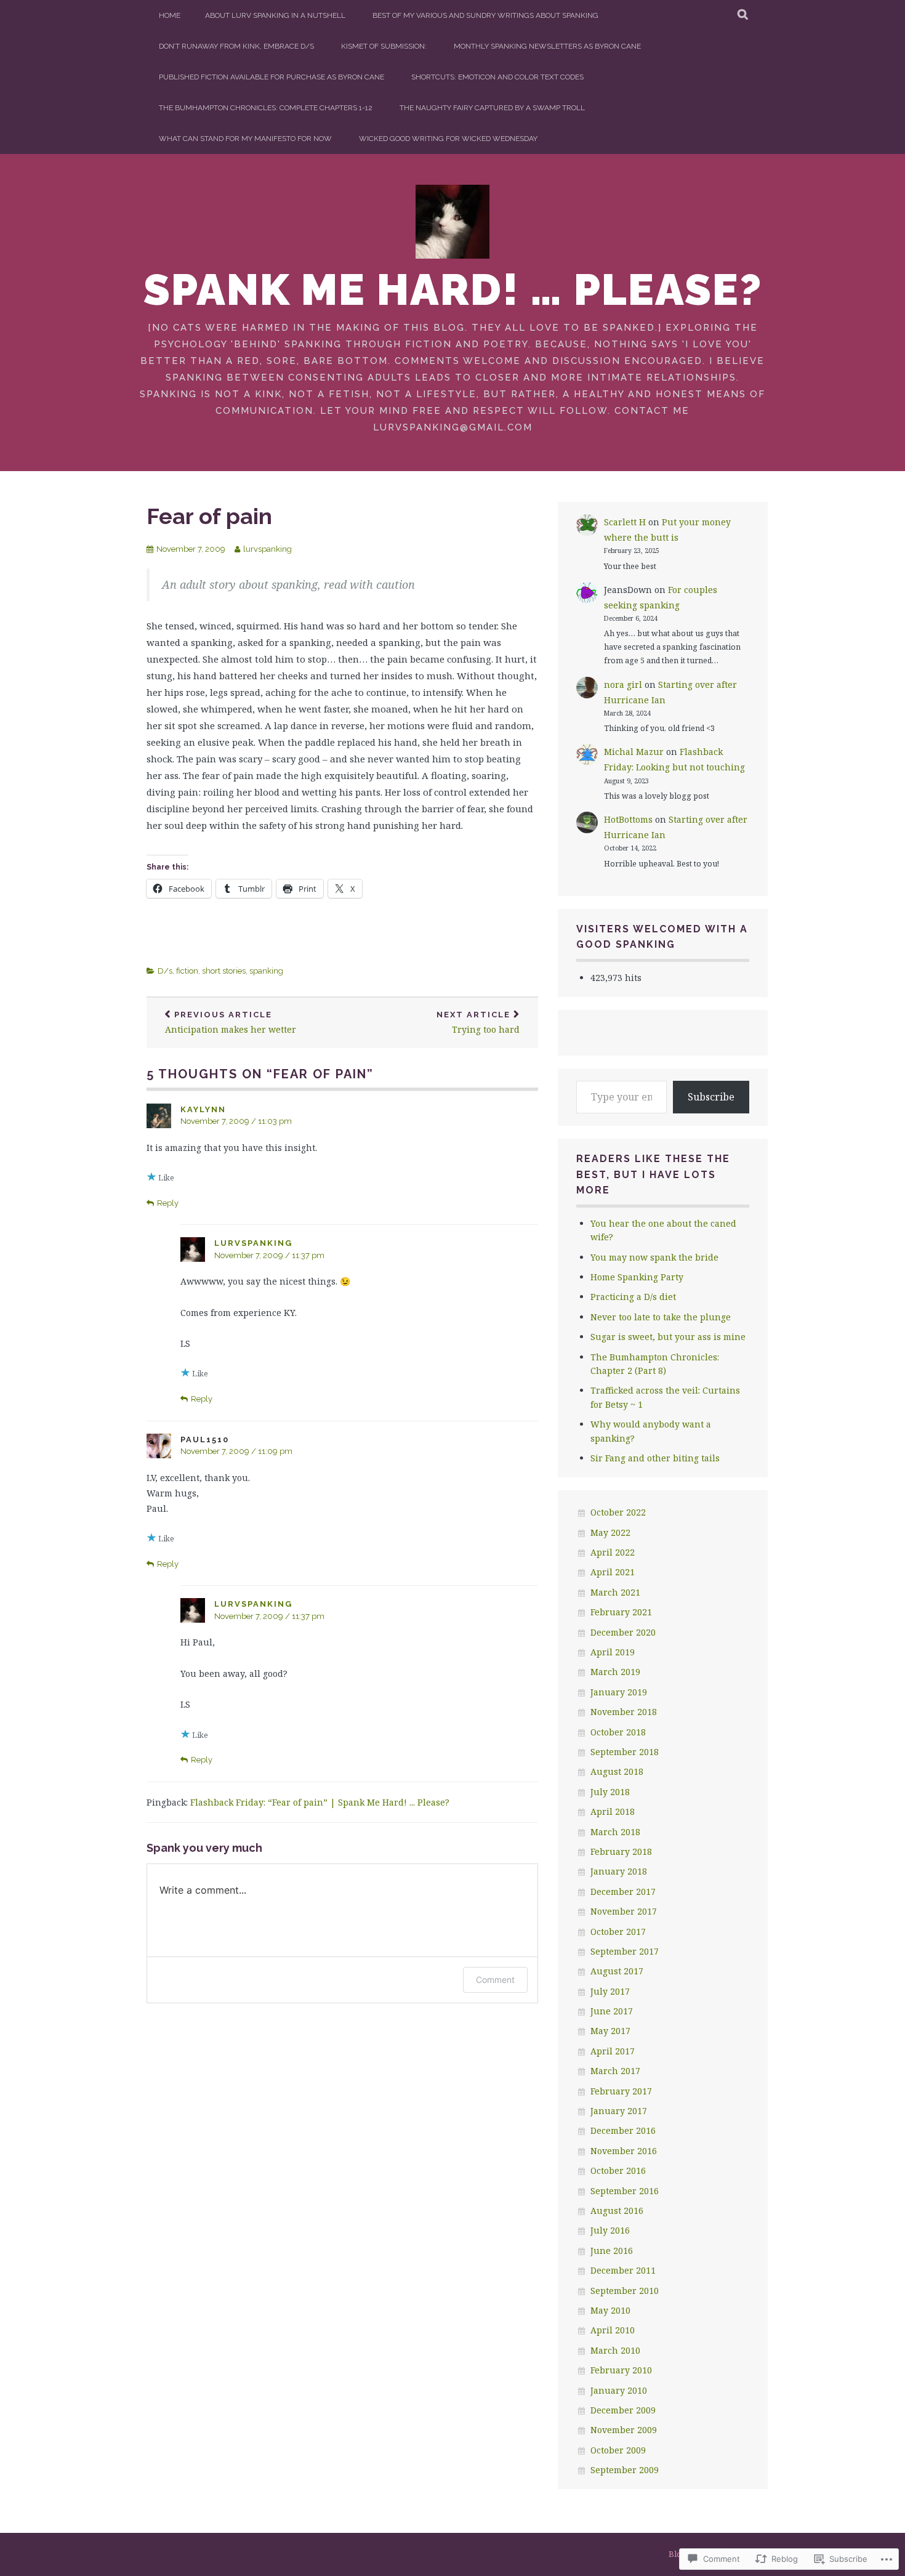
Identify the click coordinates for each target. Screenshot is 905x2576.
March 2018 (615, 1832)
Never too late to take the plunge (661, 1317)
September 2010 (625, 2291)
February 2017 (621, 2091)
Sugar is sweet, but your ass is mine (668, 1337)
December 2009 (623, 2410)
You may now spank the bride (654, 1257)
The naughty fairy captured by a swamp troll (492, 108)
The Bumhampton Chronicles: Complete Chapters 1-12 (266, 108)
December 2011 (623, 2270)
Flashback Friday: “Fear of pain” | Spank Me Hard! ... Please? (320, 1802)
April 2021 (613, 1572)
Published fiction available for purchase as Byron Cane (271, 77)
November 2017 (624, 1911)
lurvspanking (267, 549)
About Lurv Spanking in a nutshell (275, 15)
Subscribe (711, 1097)
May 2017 (610, 2031)
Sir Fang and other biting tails (655, 1458)
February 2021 (621, 1612)
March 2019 (615, 1672)
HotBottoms (628, 819)
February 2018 (621, 1851)
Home (170, 15)
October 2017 (618, 1932)
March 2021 (615, 1592)
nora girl (623, 684)
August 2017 (617, 1971)
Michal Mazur (634, 752)
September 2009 (625, 2470)
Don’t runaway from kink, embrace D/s (236, 46)
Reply (168, 1203)
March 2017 (615, 2071)
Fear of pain (209, 516)
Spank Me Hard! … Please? (453, 289)
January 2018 (619, 1871)
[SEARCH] (743, 15)
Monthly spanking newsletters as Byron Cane (547, 46)
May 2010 (610, 2310)
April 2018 (613, 1811)
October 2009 (618, 2450)
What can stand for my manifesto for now (245, 139)
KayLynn (203, 1109)
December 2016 (623, 2130)
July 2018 (610, 1792)
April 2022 (613, 1552)
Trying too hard (478, 1023)
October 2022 (618, 1512)
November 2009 (624, 2430)
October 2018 (618, 1732)
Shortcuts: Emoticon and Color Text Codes (497, 77)
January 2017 (619, 2111)
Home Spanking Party (637, 1277)
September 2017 (625, 1951)
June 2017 (612, 2011)
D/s (165, 971)
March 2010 (615, 2350)
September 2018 (625, 1752)
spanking (266, 971)
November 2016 (624, 2151)
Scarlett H (625, 522)
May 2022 (610, 1532)
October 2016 (618, 2170)
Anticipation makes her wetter (231, 1023)
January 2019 (619, 1692)
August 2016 (617, 2211)
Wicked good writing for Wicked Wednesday (448, 139)
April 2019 (613, 1652)
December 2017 (623, 1892)
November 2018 (624, 1712)
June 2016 (612, 2251)
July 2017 (610, 1991)
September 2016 (625, 2191)
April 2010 (613, 2330)
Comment (495, 1980)
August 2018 (617, 1771)
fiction (187, 971)
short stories (224, 971)
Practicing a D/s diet (633, 1297)
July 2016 (610, 2230)
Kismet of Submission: (384, 46)
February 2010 (621, 2370)
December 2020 (623, 1632)
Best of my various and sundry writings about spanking (485, 15)
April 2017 (613, 2051)
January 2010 (619, 2390)
